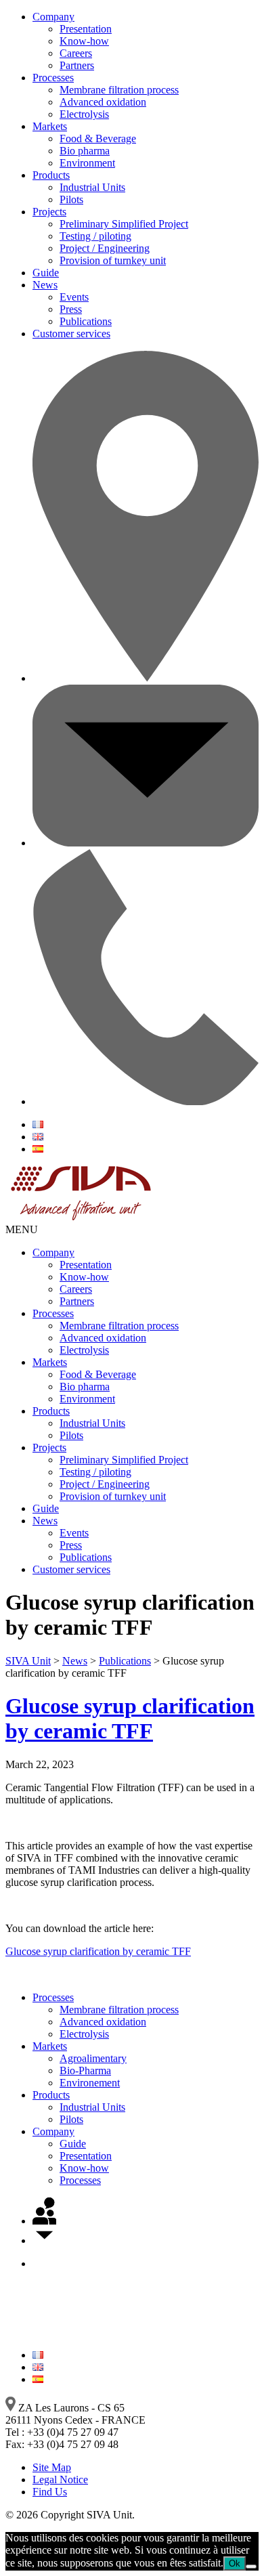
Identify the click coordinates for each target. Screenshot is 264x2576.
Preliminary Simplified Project (124, 224)
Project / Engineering (105, 248)
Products (51, 175)
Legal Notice (60, 2480)
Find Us (50, 2492)
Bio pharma (85, 151)
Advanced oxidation (103, 102)
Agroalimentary (93, 2058)
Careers (76, 53)
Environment (87, 163)
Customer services (71, 334)
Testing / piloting (95, 236)
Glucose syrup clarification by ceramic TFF (130, 1718)
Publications (86, 321)
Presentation (86, 29)
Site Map (52, 2467)
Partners (77, 65)
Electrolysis (84, 114)
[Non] (251, 2567)
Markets (50, 126)
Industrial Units (92, 187)
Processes (53, 78)
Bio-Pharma (85, 2070)
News (45, 285)
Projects (49, 212)
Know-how (84, 41)
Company (53, 17)
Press (71, 309)
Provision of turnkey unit (113, 260)
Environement (90, 2083)
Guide (46, 273)
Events (74, 297)
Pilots (71, 199)
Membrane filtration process (119, 90)
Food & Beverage (98, 138)
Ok (235, 2563)
